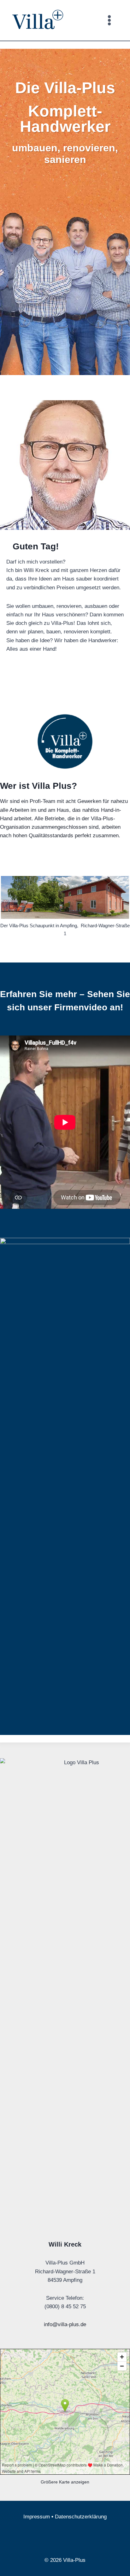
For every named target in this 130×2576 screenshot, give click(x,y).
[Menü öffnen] (109, 20)
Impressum (37, 2517)
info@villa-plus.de (65, 2324)
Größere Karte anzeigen (65, 2482)
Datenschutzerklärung (81, 2517)
